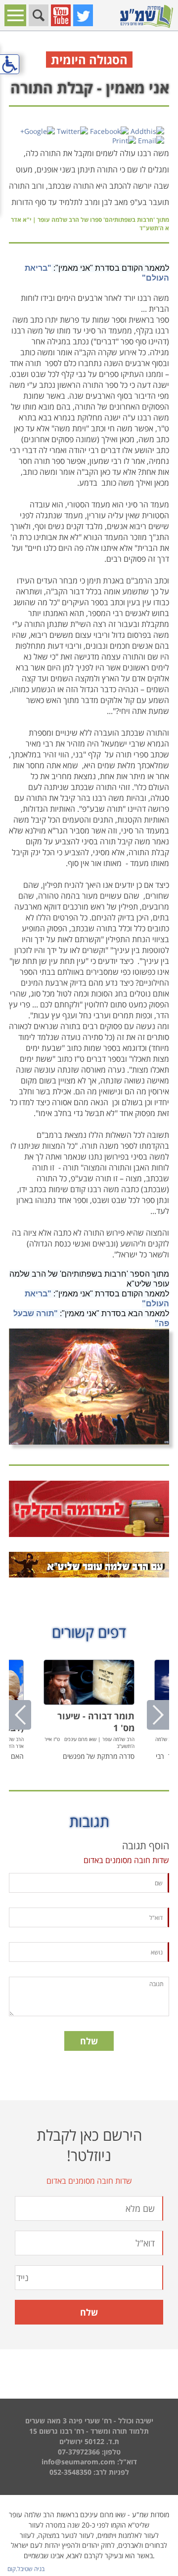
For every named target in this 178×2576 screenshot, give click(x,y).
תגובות (89, 1821)
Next (158, 1715)
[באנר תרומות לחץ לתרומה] (89, 1509)
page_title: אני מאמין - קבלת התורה (89, 1287)
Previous (20, 1715)
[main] (89, 1077)
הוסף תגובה (146, 1846)
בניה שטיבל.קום (26, 2569)
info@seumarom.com (78, 2462)
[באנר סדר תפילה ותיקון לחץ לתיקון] (89, 1565)
